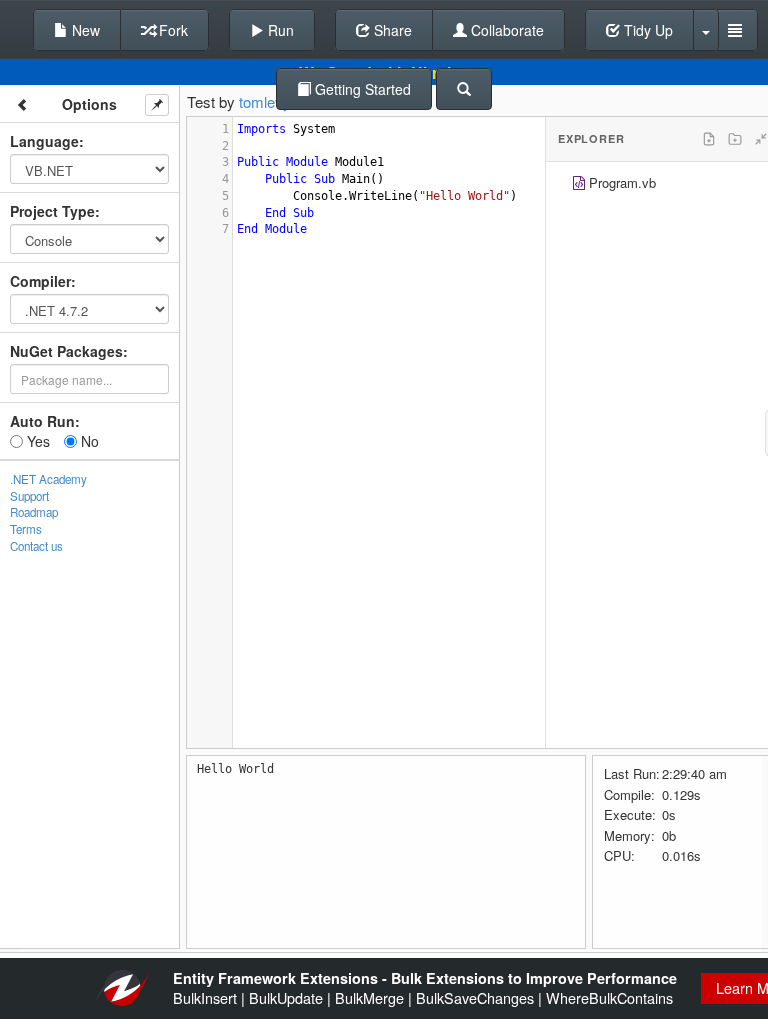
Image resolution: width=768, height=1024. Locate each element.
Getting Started (361, 89)
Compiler (40, 281)
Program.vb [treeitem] (622, 182)
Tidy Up (646, 30)
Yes (36, 441)
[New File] (709, 139)
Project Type (52, 211)
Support (29, 496)
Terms (26, 529)
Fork (171, 30)
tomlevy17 (273, 101)
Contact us (36, 546)
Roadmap (34, 512)
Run (279, 30)
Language (44, 141)
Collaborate (505, 30)
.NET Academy (48, 479)
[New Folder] (735, 139)
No (88, 441)
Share (391, 30)
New (84, 30)
